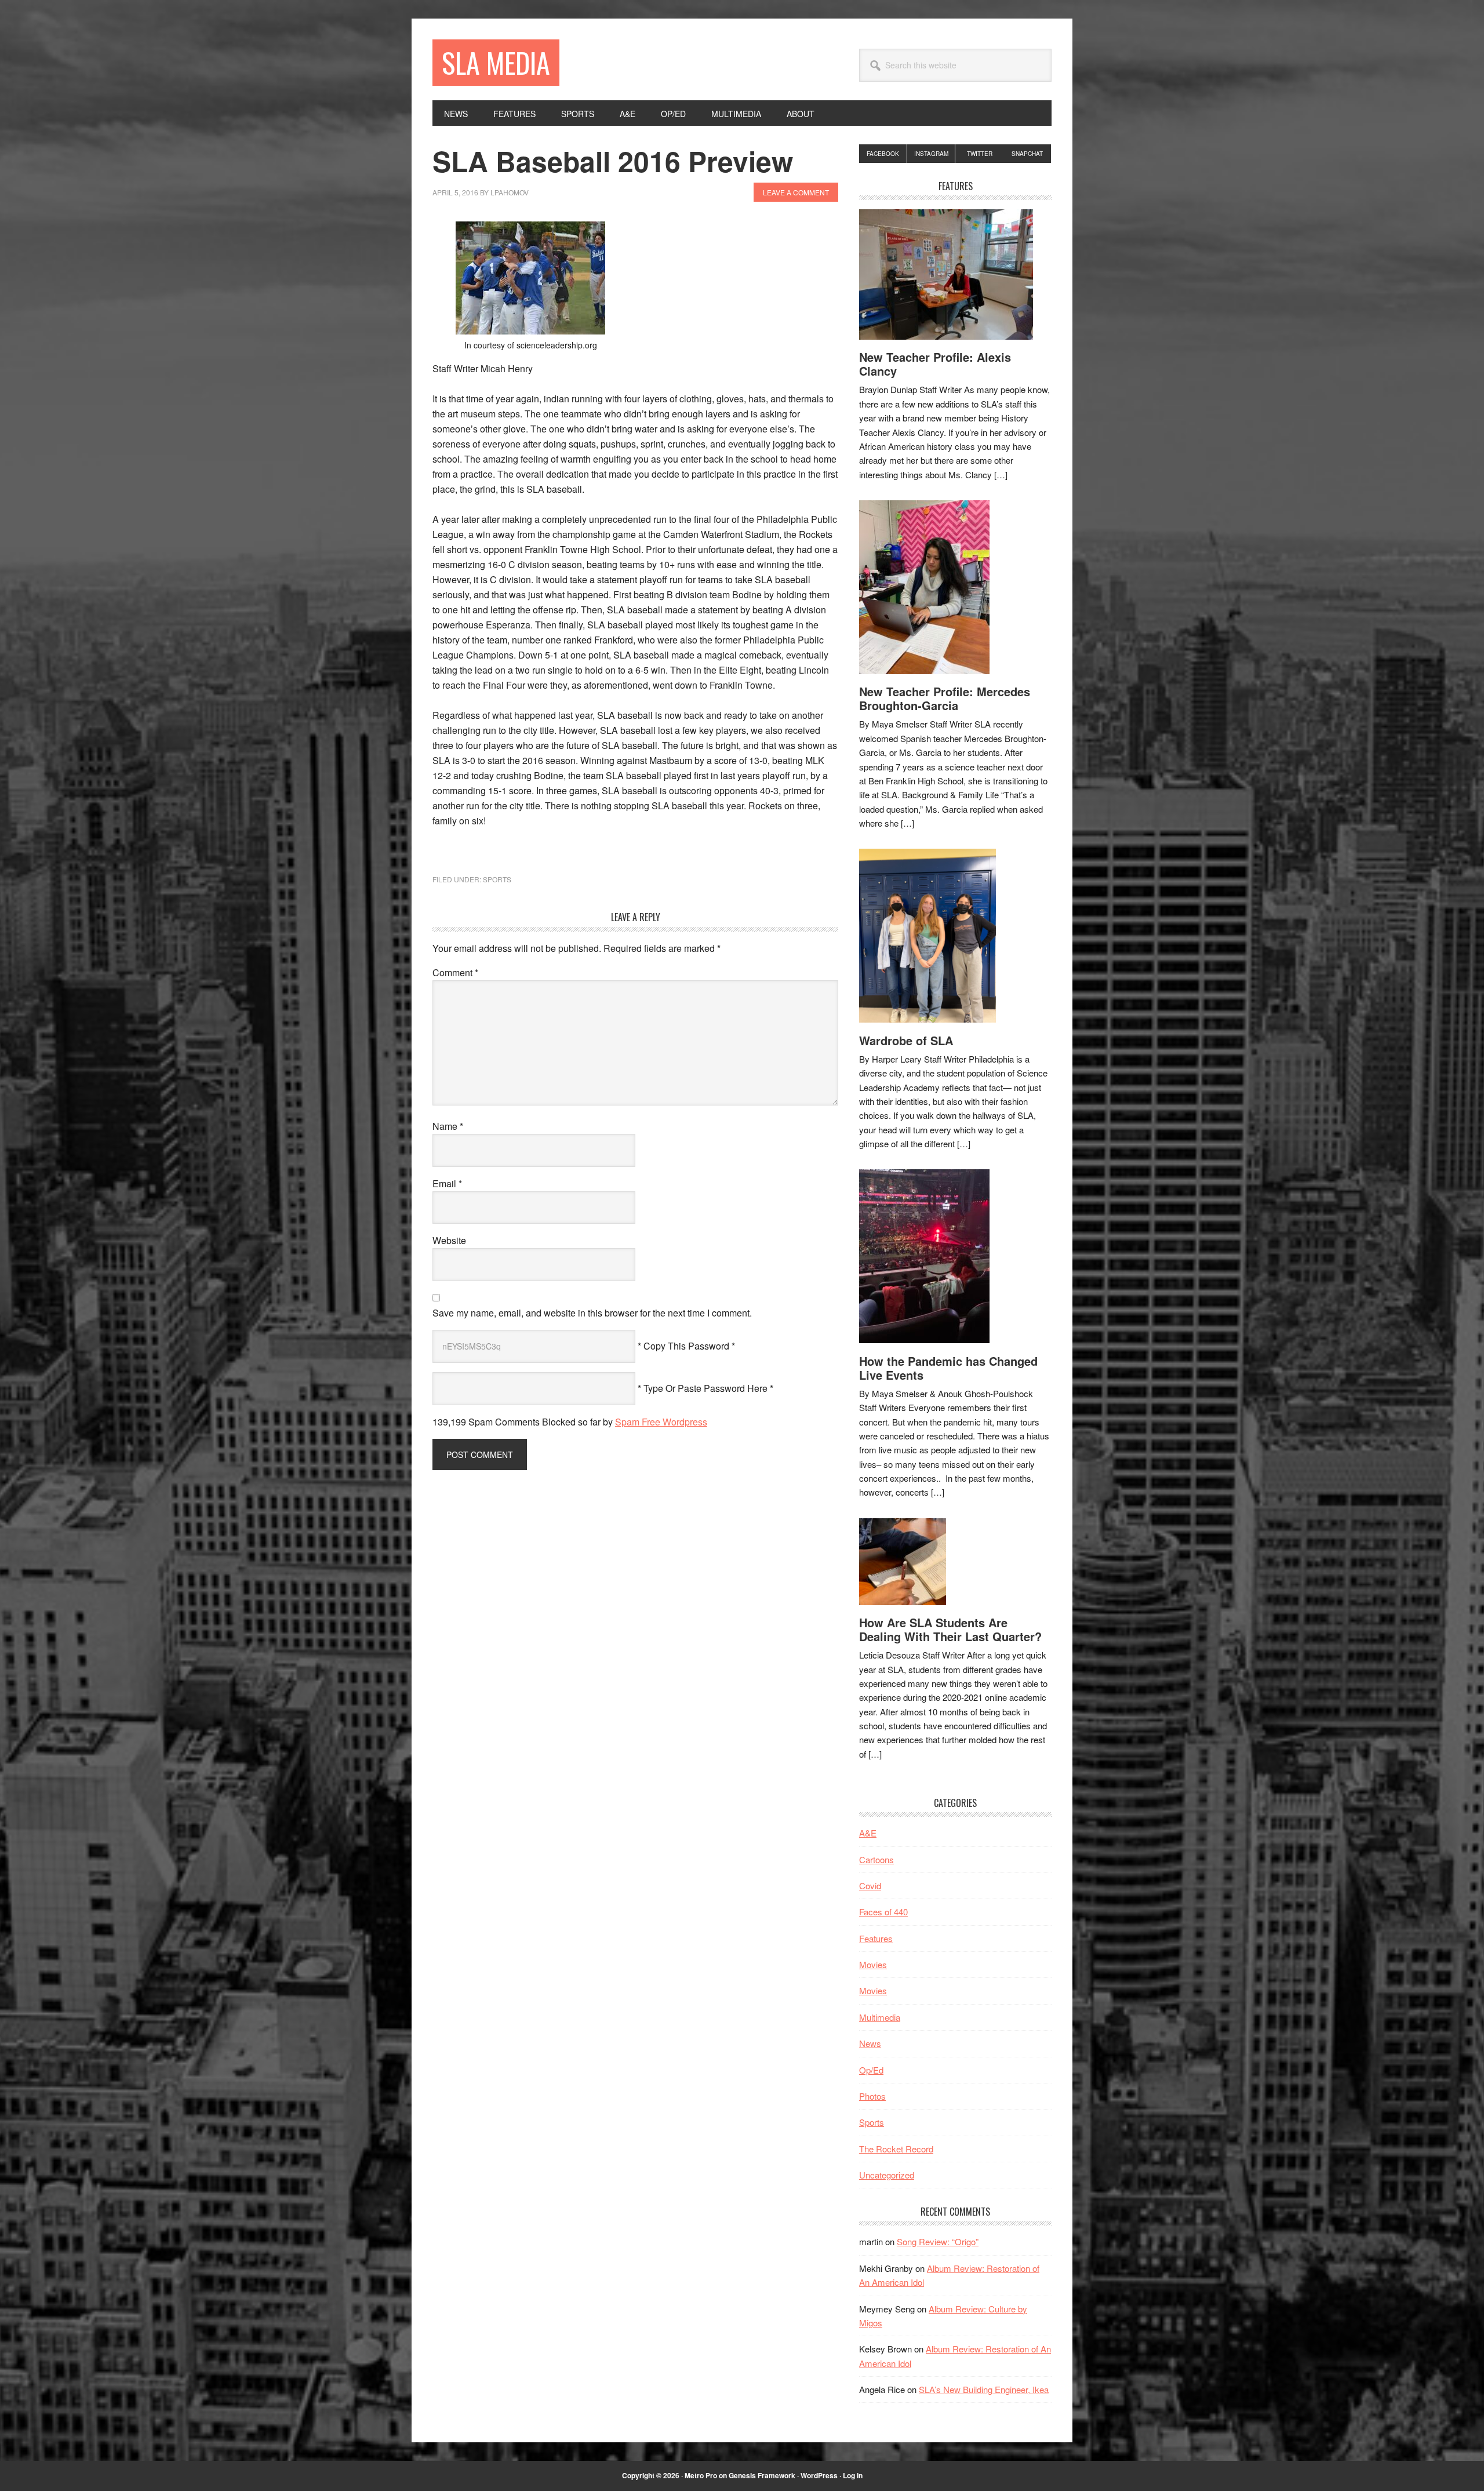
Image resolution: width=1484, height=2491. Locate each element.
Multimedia (880, 2017)
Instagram (931, 154)
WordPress (819, 2475)
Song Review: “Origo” (938, 2241)
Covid (870, 1885)
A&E (868, 1833)
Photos (872, 2096)
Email (447, 1183)
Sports (497, 879)
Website (449, 1240)
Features (876, 1938)
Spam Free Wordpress (661, 1422)
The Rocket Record (896, 2149)
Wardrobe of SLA (906, 1040)
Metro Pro (701, 2475)
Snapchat (1027, 154)
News (870, 2043)
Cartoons (876, 1859)
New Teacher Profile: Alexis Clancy (935, 364)
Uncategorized (887, 2175)
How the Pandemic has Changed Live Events (948, 1368)
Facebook (883, 154)
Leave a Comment (796, 192)
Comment (455, 972)
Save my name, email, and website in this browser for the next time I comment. (592, 1313)
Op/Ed (871, 2070)
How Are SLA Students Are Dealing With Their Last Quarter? (950, 1629)
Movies (873, 1964)
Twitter (980, 154)
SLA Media (496, 62)
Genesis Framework (762, 2475)
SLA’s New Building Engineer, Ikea (984, 2389)
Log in (853, 2475)
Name (448, 1126)
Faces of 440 (883, 1912)
